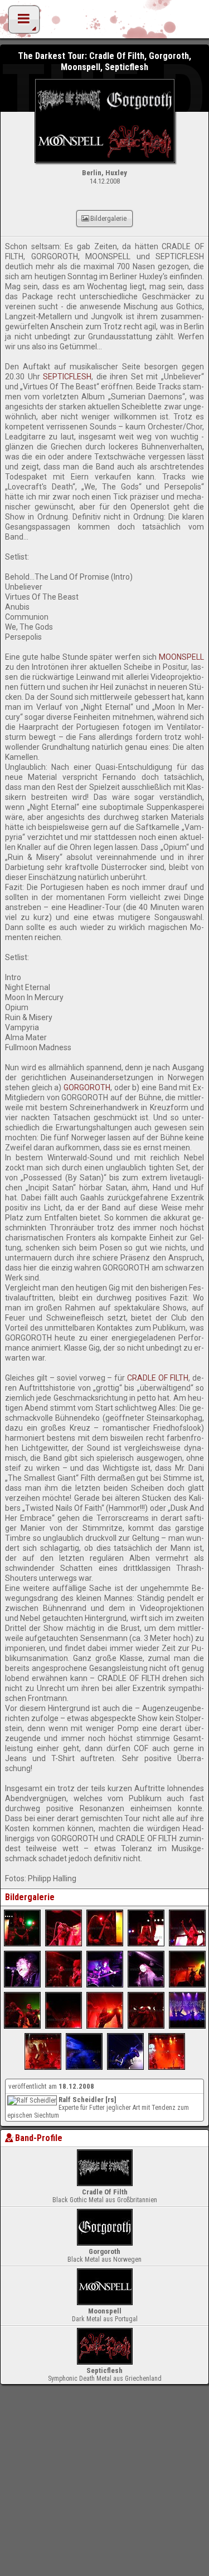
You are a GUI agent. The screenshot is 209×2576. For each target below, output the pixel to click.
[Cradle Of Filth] (187, 2026)
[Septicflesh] (22, 1944)
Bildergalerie (108, 218)
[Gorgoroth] (187, 1985)
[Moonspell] (22, 1985)
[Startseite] (105, 22)
